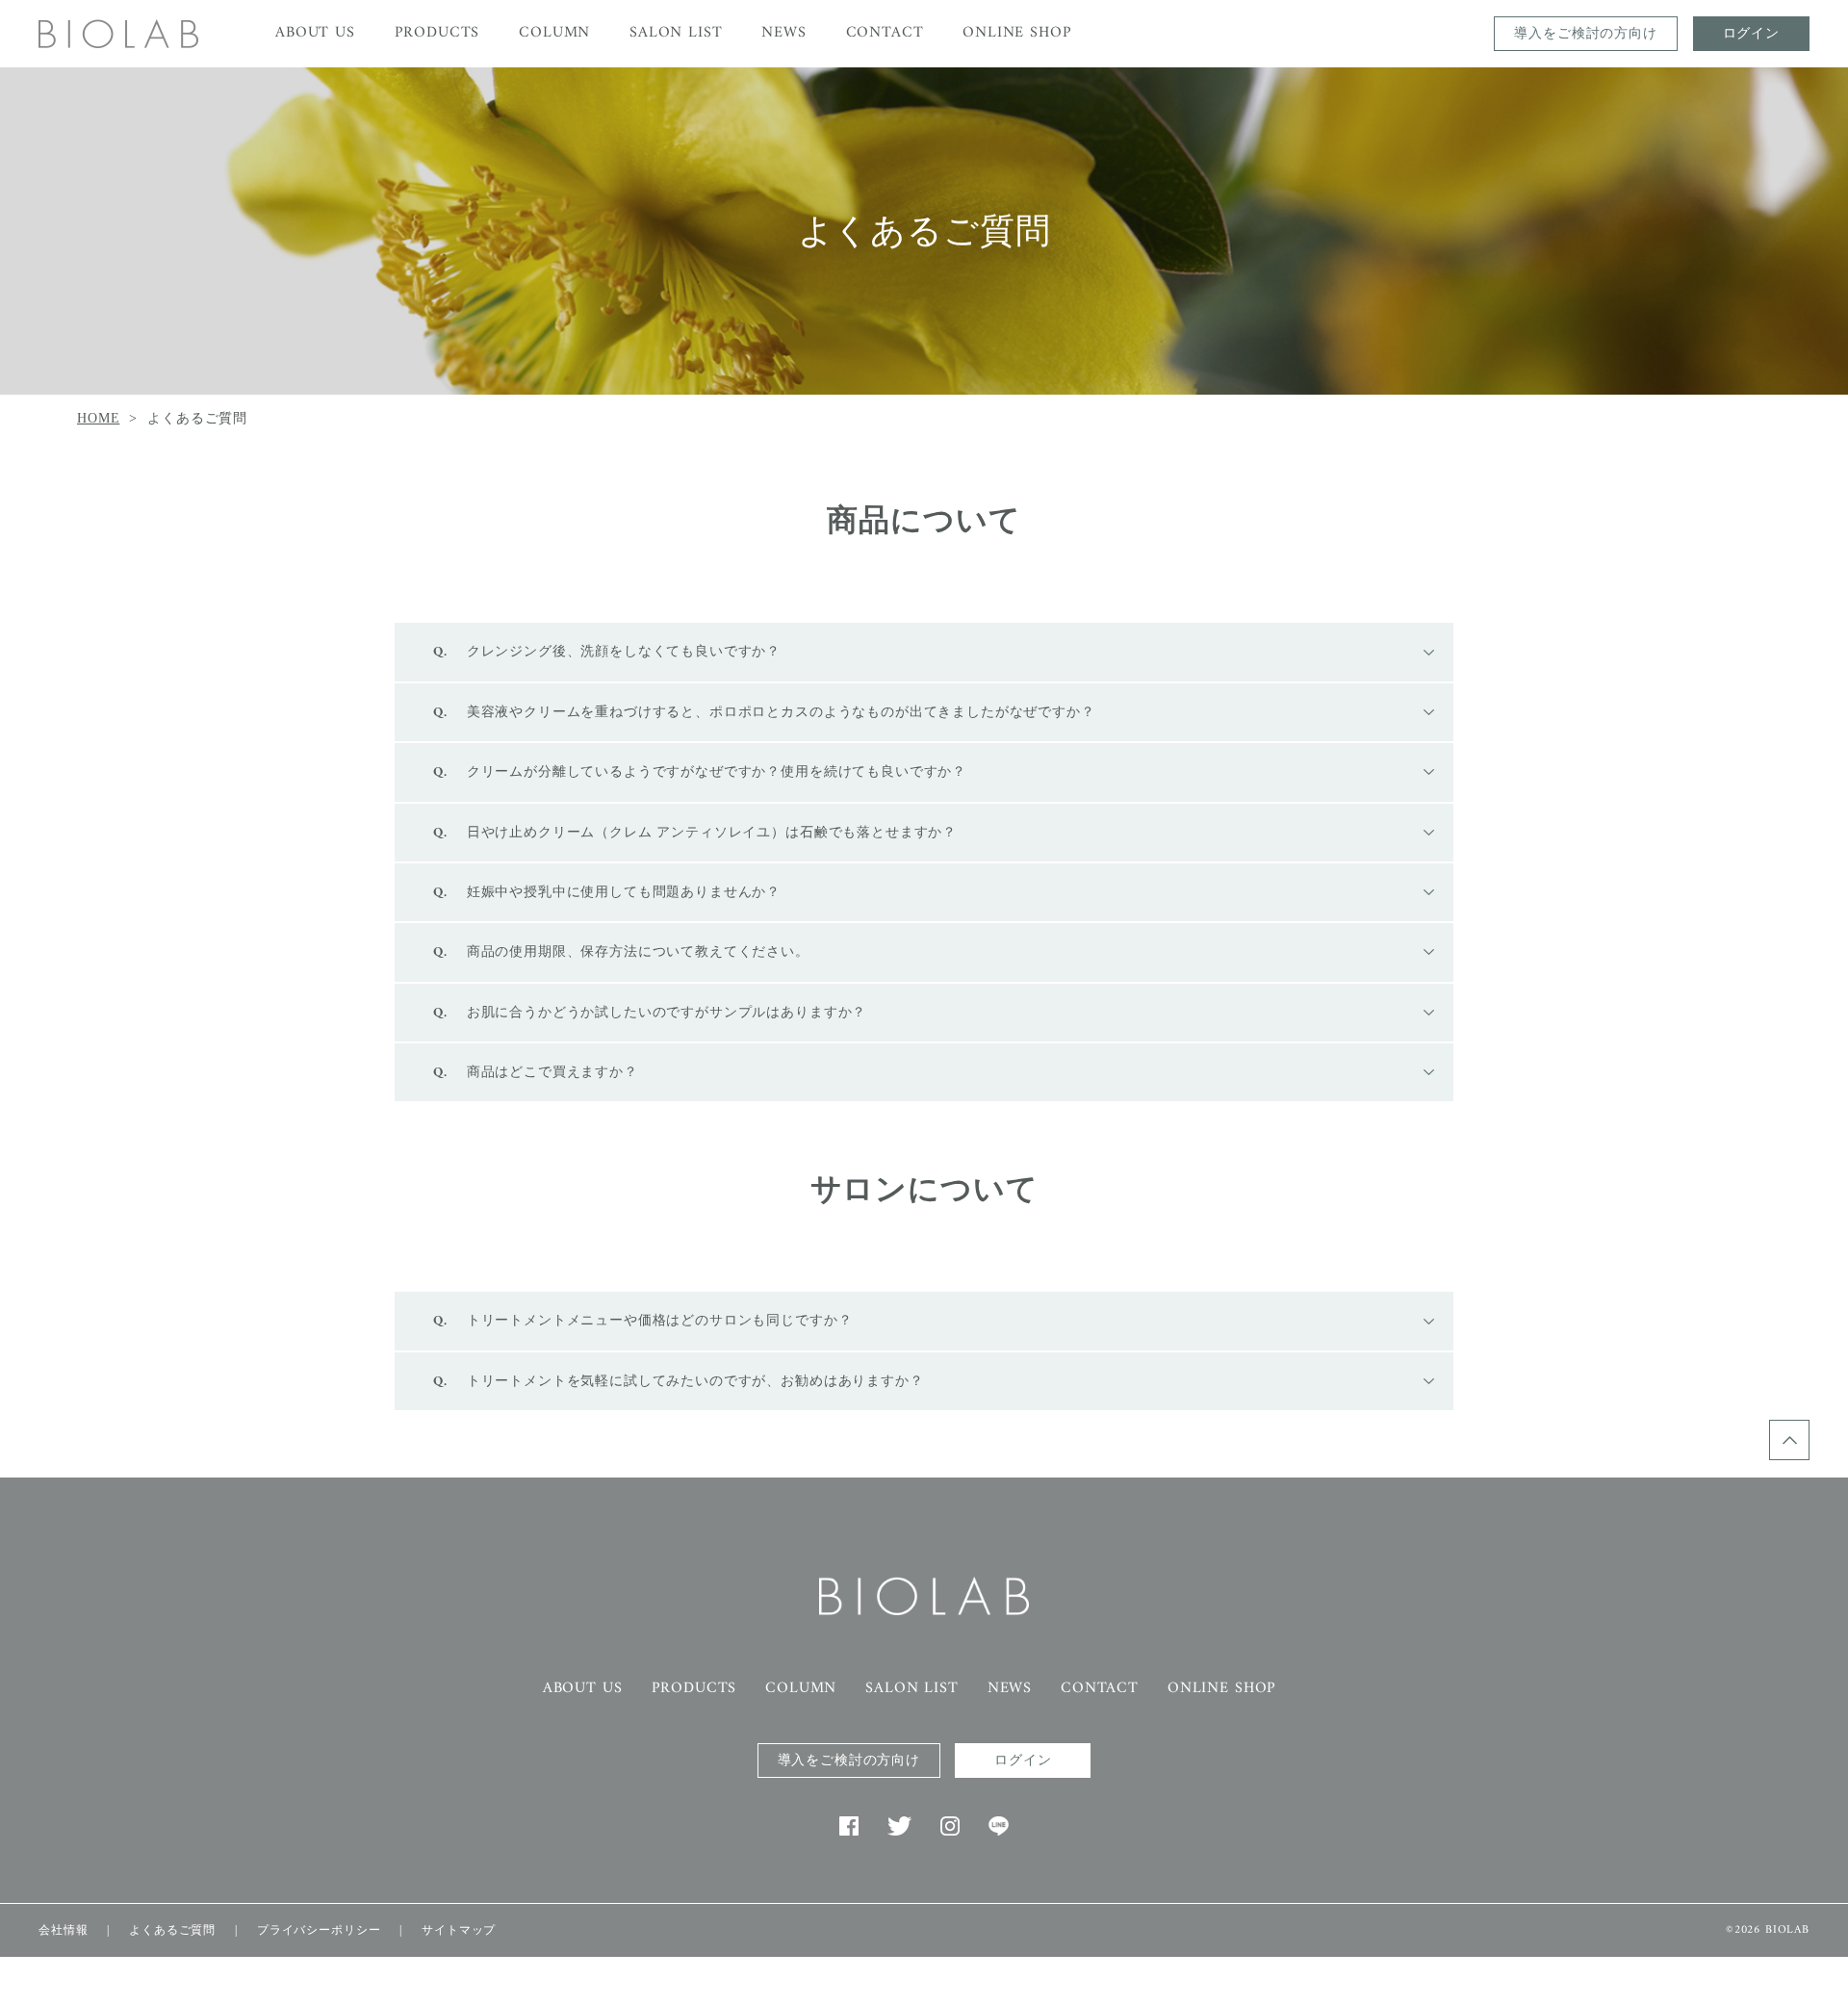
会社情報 (63, 1930)
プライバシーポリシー (319, 1930)
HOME (98, 418)
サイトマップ (459, 1930)
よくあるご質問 (172, 1930)
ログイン (1751, 33)
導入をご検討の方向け (1585, 33)
